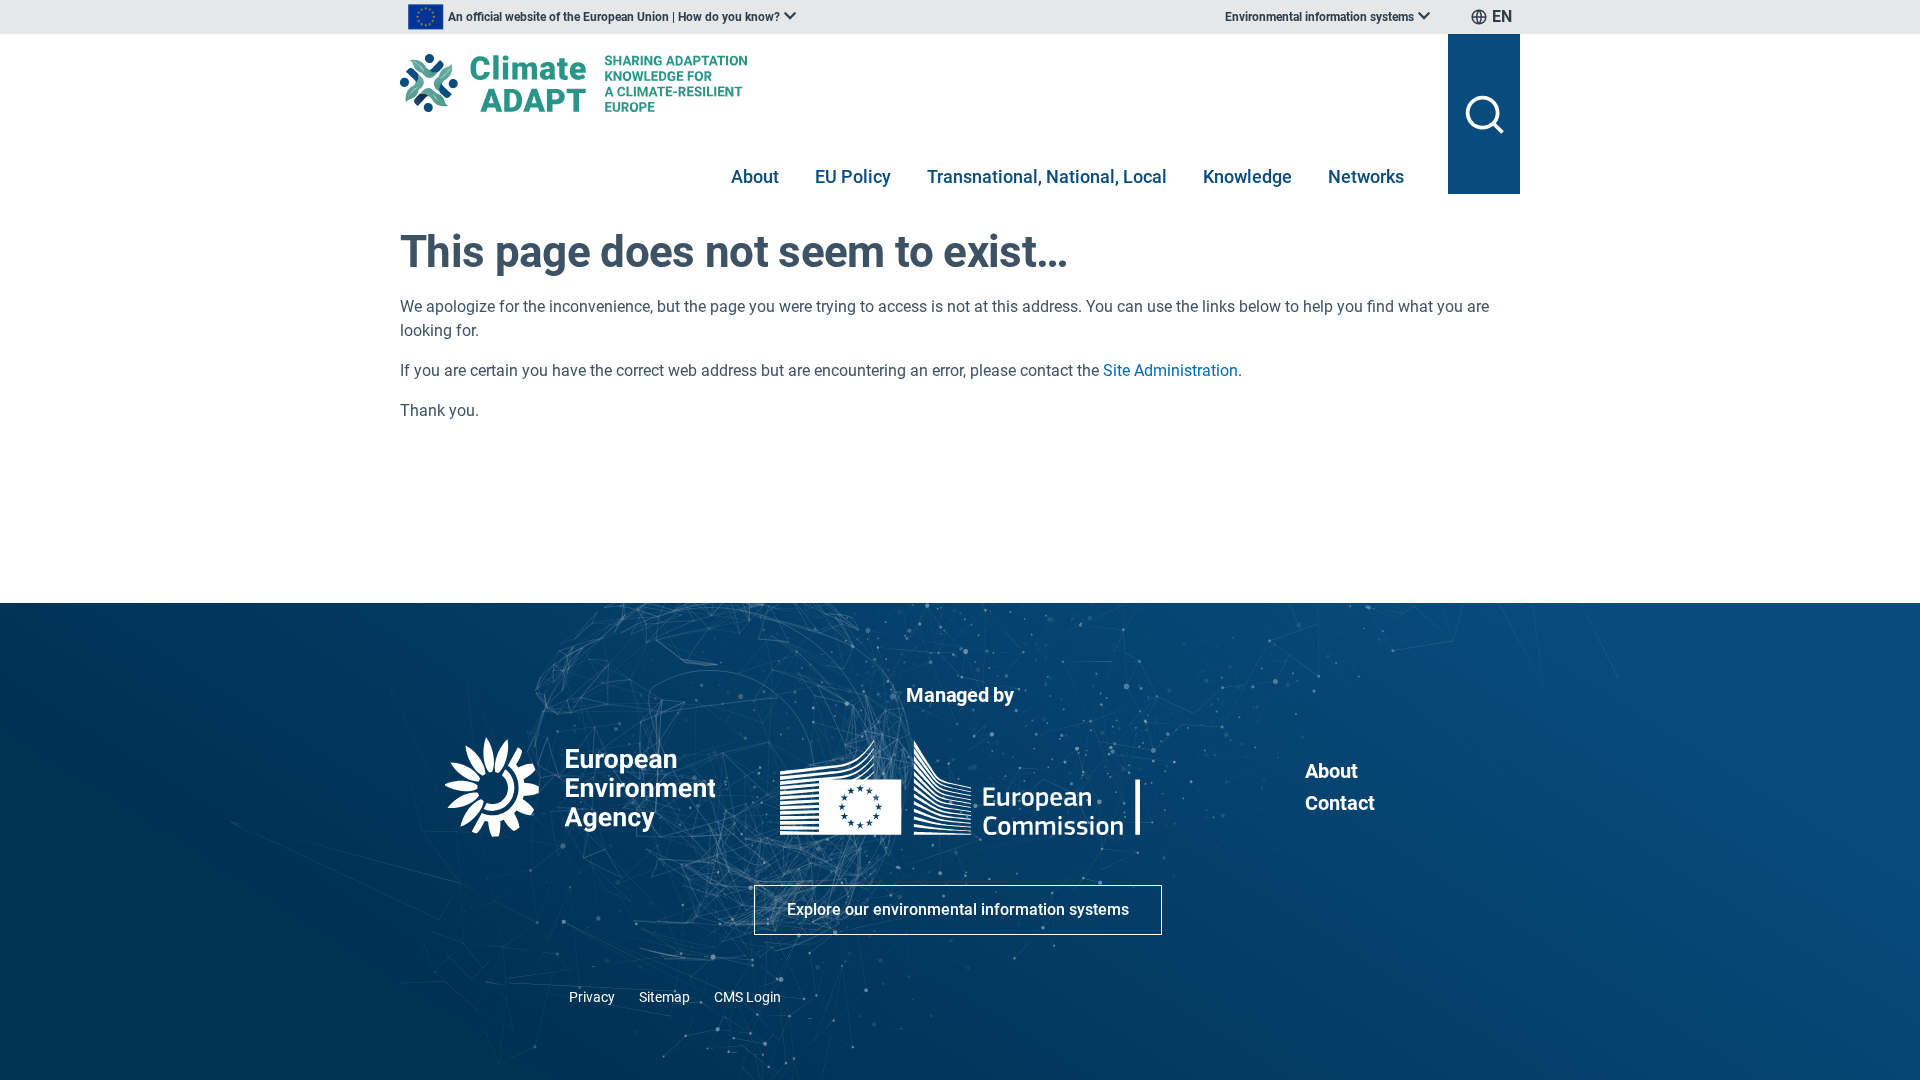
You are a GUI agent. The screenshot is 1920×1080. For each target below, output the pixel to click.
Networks (1366, 176)
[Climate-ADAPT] (916, 83)
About (755, 176)
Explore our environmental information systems (958, 909)
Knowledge (1247, 176)
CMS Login (747, 997)
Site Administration (1170, 370)
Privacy (592, 997)
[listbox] (602, 17)
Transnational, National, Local (1047, 176)
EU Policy (853, 176)
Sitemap (664, 997)
